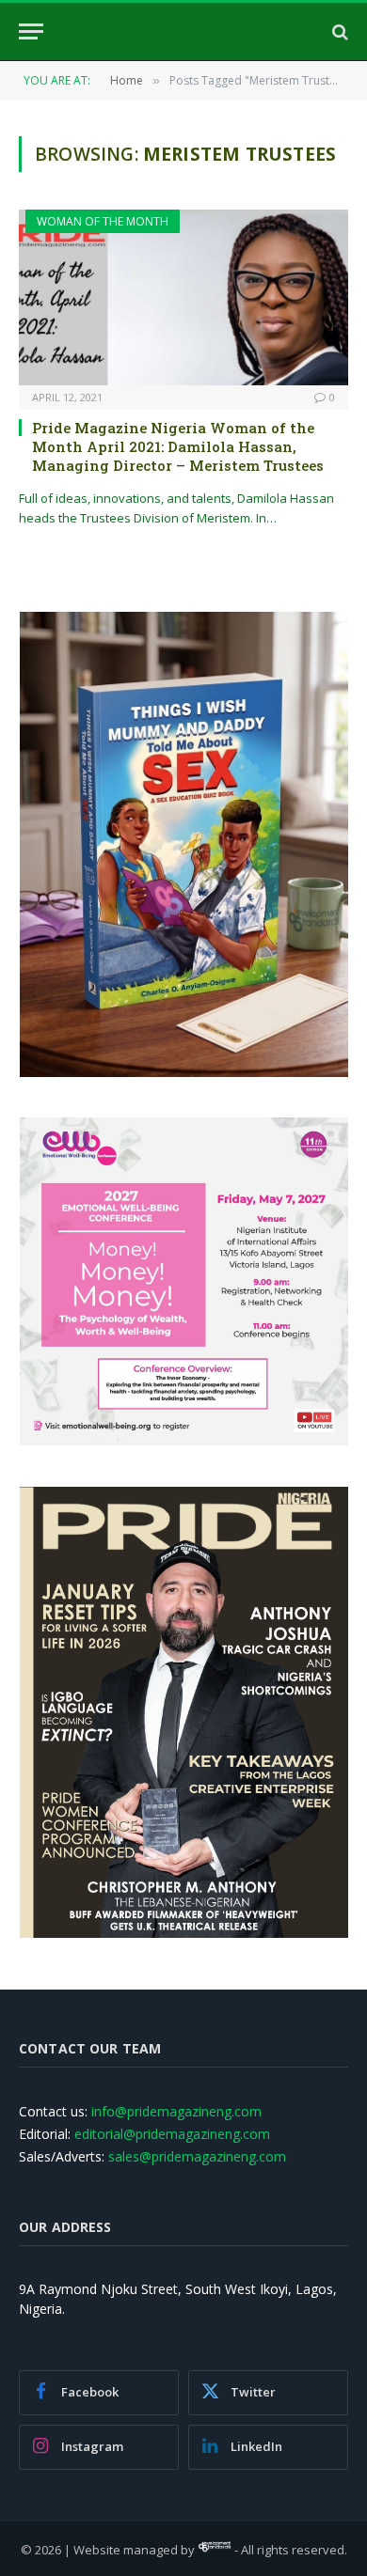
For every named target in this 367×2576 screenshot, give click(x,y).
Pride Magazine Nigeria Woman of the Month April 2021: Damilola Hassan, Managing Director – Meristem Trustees (178, 447)
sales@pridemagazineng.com (197, 2156)
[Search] (338, 31)
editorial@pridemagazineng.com (172, 2134)
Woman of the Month (103, 221)
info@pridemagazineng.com (176, 2111)
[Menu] (31, 31)
